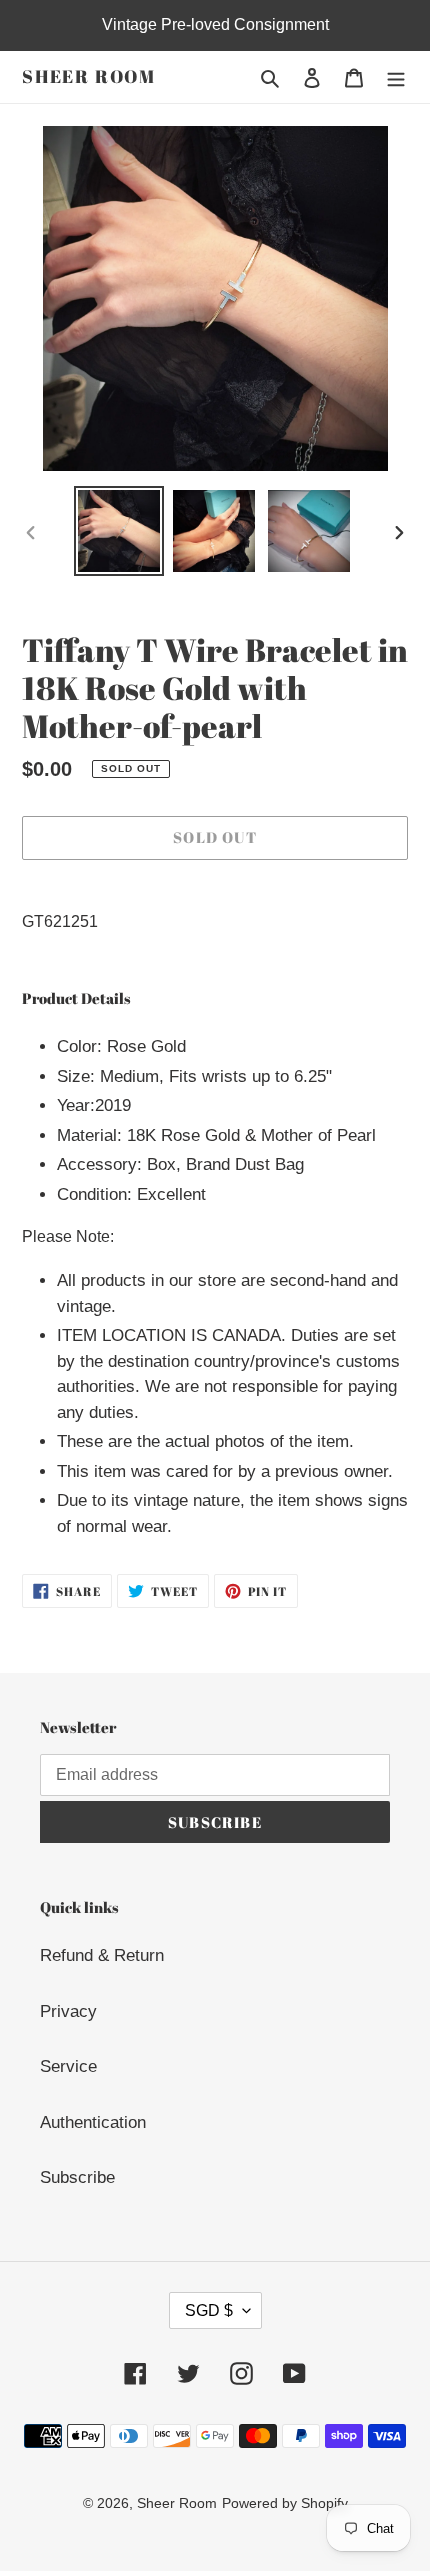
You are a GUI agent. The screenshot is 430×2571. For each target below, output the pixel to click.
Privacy (68, 2011)
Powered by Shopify (285, 2503)
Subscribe (77, 2177)
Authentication (93, 2122)
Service (68, 2066)
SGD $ (209, 2310)
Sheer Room (89, 77)
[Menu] (396, 77)
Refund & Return (102, 1955)
